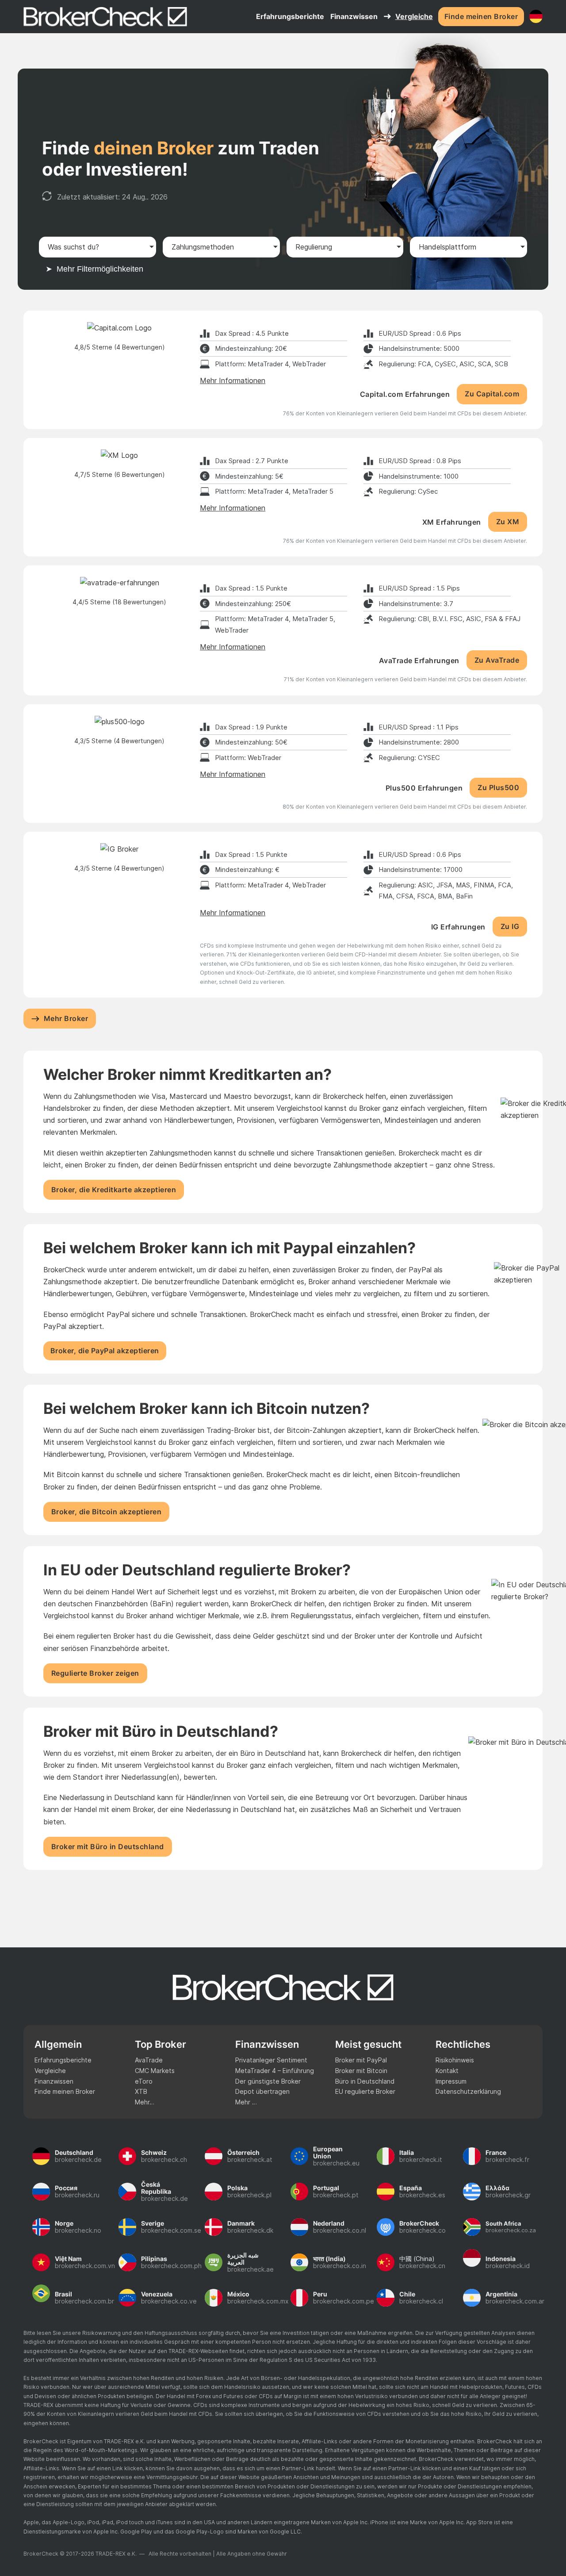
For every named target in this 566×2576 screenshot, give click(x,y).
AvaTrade (149, 2060)
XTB (141, 2091)
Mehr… (145, 2102)
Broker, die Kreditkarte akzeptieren (114, 1190)
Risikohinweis (455, 2060)
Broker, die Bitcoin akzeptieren (107, 1512)
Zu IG (510, 926)
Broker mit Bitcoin (361, 2071)
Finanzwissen (54, 2081)
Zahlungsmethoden (203, 247)
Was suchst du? (73, 247)
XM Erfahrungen (452, 522)
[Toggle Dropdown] (387, 16)
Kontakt (447, 2071)
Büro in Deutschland (365, 2081)
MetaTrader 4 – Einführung (275, 2071)
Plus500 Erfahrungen (424, 788)
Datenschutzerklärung (468, 2091)
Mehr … (246, 2102)
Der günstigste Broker (268, 2081)
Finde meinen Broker (481, 16)
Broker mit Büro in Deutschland (108, 1847)
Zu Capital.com (492, 394)
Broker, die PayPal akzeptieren (105, 1351)
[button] (283, 273)
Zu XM (508, 522)
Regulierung (314, 247)
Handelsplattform (447, 247)
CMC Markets (155, 2071)
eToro (144, 2081)
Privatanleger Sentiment (271, 2060)
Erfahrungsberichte (290, 16)
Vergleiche (414, 16)
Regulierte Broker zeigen (95, 1673)
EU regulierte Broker (365, 2091)
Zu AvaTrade (497, 660)
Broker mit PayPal (361, 2060)
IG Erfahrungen (458, 927)
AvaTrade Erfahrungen (419, 660)
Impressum (451, 2081)
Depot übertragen (262, 2091)
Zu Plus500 (498, 787)
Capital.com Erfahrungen (405, 394)
